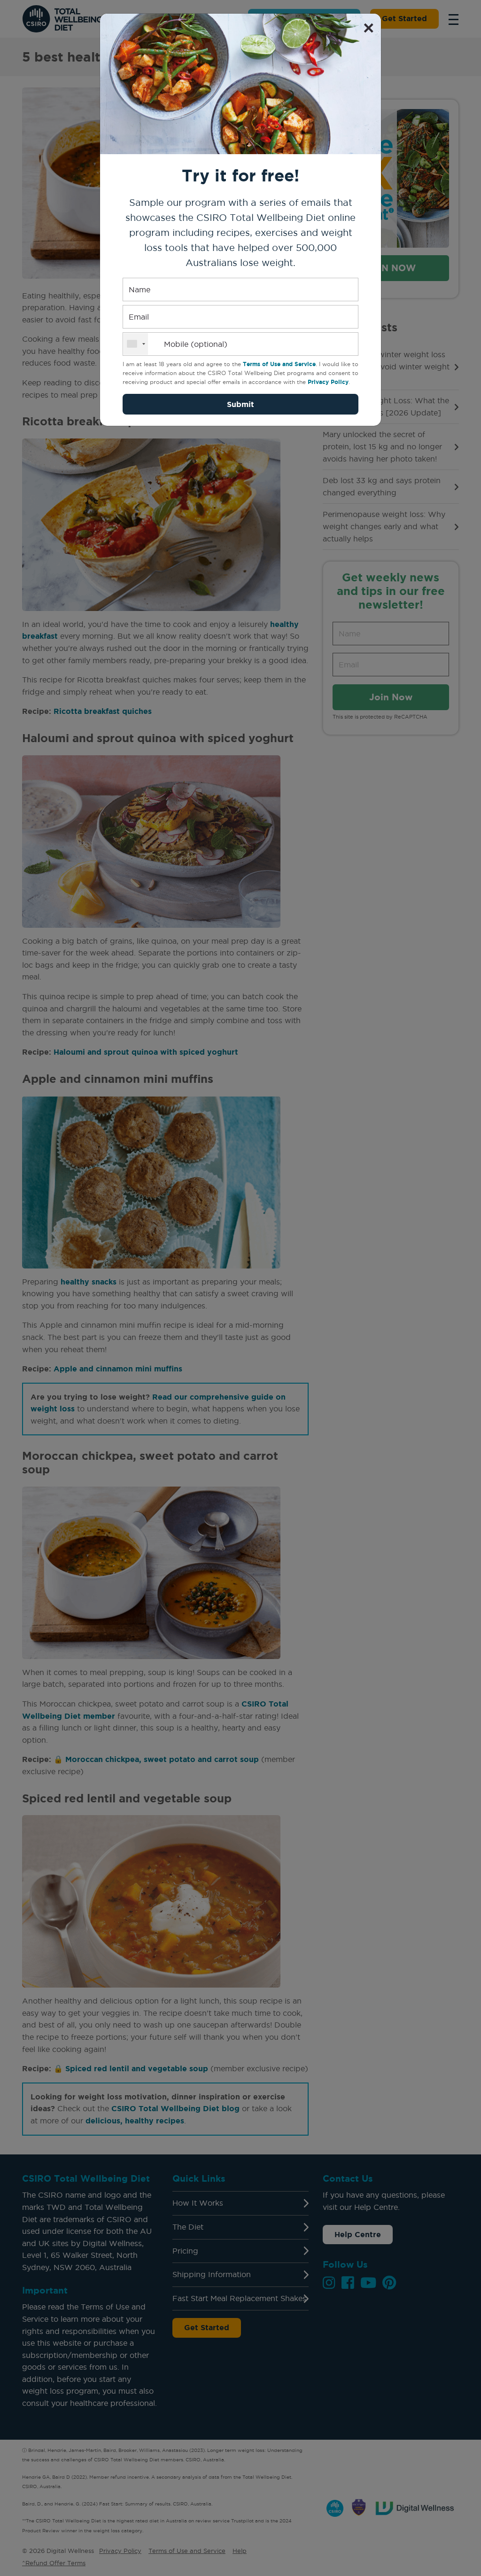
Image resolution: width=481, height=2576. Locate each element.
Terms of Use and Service (279, 364)
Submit (240, 404)
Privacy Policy (328, 382)
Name (140, 290)
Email (139, 317)
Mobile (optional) (196, 344)
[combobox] (136, 344)
